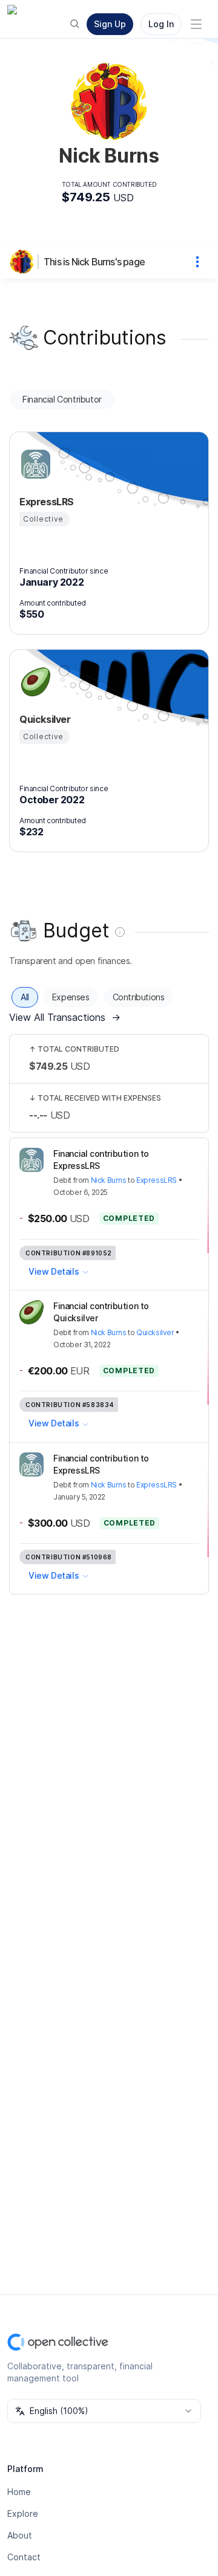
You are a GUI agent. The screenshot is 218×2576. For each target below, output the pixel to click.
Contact (24, 2557)
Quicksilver (155, 1332)
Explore (23, 2513)
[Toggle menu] (196, 24)
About (20, 2535)
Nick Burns (109, 1180)
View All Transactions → (65, 1017)
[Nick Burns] (24, 262)
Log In (161, 24)
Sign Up (110, 24)
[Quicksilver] (34, 682)
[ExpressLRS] (34, 464)
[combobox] (104, 2411)
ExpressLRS (157, 1180)
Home (19, 2492)
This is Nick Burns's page (94, 262)
